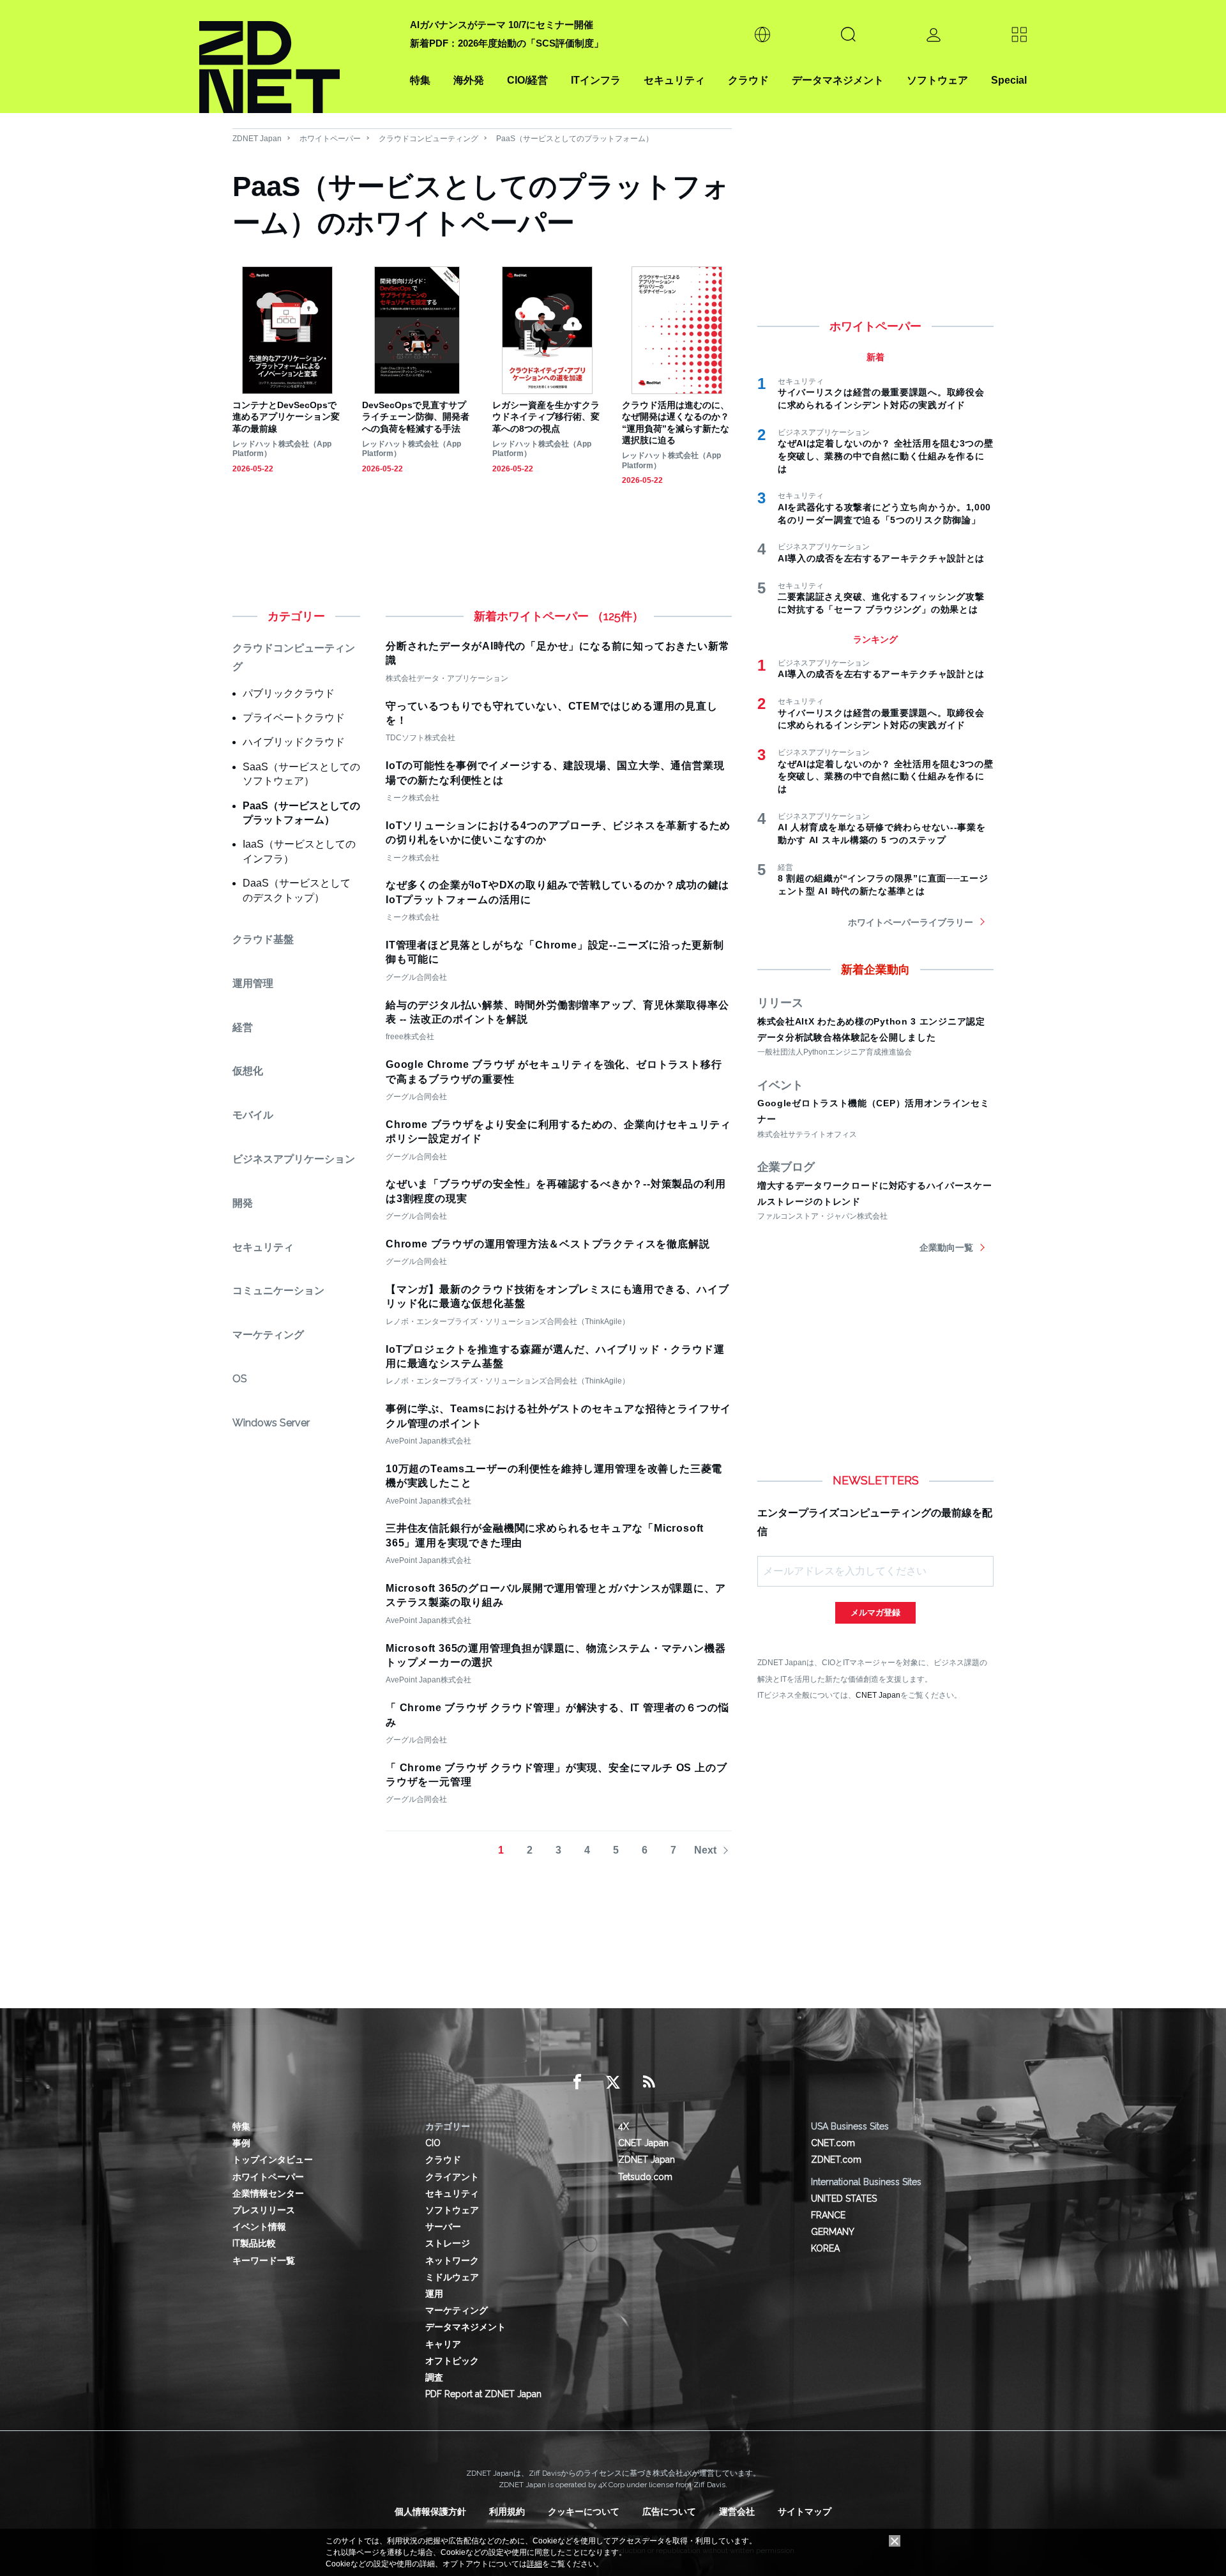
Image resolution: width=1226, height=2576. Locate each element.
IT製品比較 (254, 2243)
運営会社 (737, 2511)
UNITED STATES (844, 2199)
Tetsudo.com (645, 2177)
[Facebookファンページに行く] (577, 2082)
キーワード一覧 (264, 2260)
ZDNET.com (836, 2160)
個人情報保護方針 (430, 2511)
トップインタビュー (273, 2160)
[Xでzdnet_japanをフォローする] (613, 2082)
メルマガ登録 (875, 1612)
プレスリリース (264, 2210)
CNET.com (833, 2143)
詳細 (534, 2564)
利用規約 (507, 2511)
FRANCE (828, 2215)
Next (705, 1850)
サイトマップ (805, 2511)
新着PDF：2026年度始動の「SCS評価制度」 (507, 43)
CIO (433, 2143)
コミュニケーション (278, 1291)
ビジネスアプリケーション (294, 1159)
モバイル (253, 1115)
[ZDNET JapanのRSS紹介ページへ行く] (649, 2082)
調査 (434, 2377)
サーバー (443, 2227)
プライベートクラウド (294, 718)
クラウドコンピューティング (428, 139)
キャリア (443, 2344)
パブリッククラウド (289, 693)
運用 (434, 2294)
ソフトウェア (937, 80)
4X (624, 2126)
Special (1009, 80)
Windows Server (271, 1423)
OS (240, 1379)
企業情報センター (268, 2193)
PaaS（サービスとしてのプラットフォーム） (575, 139)
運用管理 (253, 983)
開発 (243, 1203)
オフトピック (452, 2361)
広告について (669, 2511)
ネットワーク (452, 2260)
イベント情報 (259, 2227)
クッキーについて (584, 2511)
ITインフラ (596, 80)
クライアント (452, 2177)
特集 (420, 80)
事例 (241, 2143)
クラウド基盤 (263, 939)
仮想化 (248, 1071)
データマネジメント (838, 80)
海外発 (469, 80)
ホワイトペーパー (330, 139)
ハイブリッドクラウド (294, 742)
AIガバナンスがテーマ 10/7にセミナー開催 (502, 25)
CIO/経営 (527, 80)
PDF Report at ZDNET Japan (483, 2394)
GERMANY (833, 2232)
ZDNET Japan (257, 139)
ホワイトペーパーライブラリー (911, 922)
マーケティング (268, 1335)
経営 (243, 1027)
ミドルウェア (452, 2277)
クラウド (748, 80)
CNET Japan (878, 1695)
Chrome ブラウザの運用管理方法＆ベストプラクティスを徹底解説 (548, 1244)
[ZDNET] (297, 57)
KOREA (825, 2248)
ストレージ (448, 2243)
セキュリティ (674, 80)
